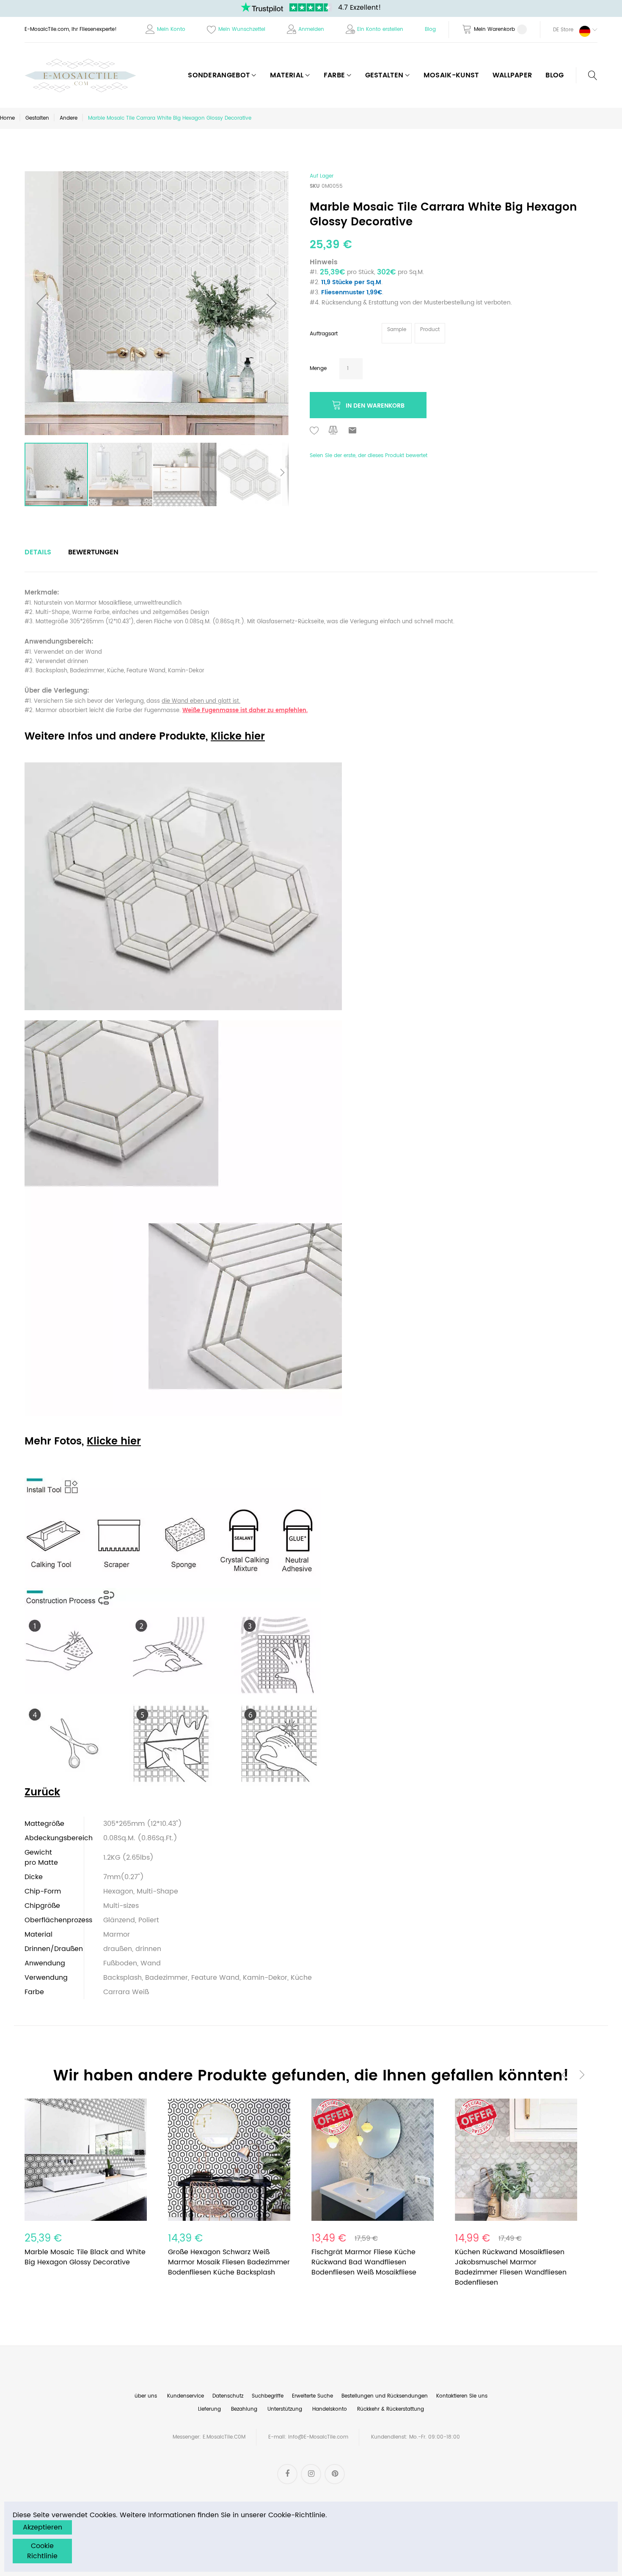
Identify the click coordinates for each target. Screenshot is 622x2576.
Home (7, 118)
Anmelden (311, 29)
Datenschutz (228, 2396)
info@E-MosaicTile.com (318, 2437)
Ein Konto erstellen (380, 29)
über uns (146, 2396)
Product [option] (430, 330)
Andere (69, 118)
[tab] (38, 552)
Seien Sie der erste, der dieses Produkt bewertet (369, 456)
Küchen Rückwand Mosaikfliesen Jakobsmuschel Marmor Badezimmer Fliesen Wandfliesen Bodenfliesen (511, 2267)
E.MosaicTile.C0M (224, 2437)
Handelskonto (330, 2409)
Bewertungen (93, 552)
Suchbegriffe (268, 2396)
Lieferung (209, 2409)
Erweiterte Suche (312, 2396)
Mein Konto (171, 29)
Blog (430, 29)
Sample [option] (397, 330)
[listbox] (415, 334)
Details (38, 552)
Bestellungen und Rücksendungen (385, 2396)
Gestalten (37, 118)
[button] (569, 30)
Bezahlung (244, 2409)
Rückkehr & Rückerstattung (391, 2409)
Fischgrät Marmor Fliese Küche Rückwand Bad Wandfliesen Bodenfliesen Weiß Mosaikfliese (364, 2262)
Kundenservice (186, 2396)
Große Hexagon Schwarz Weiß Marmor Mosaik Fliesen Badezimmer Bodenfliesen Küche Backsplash (229, 2262)
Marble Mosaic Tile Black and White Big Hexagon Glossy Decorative (85, 2257)
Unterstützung (285, 2409)
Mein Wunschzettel (242, 29)
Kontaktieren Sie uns (462, 2396)
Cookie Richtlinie (42, 2551)
